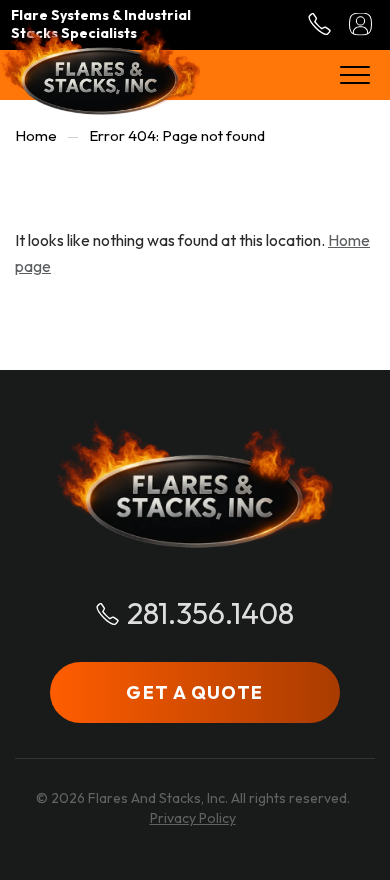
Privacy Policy (193, 818)
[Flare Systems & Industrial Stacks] (101, 68)
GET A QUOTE (194, 692)
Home (36, 135)
